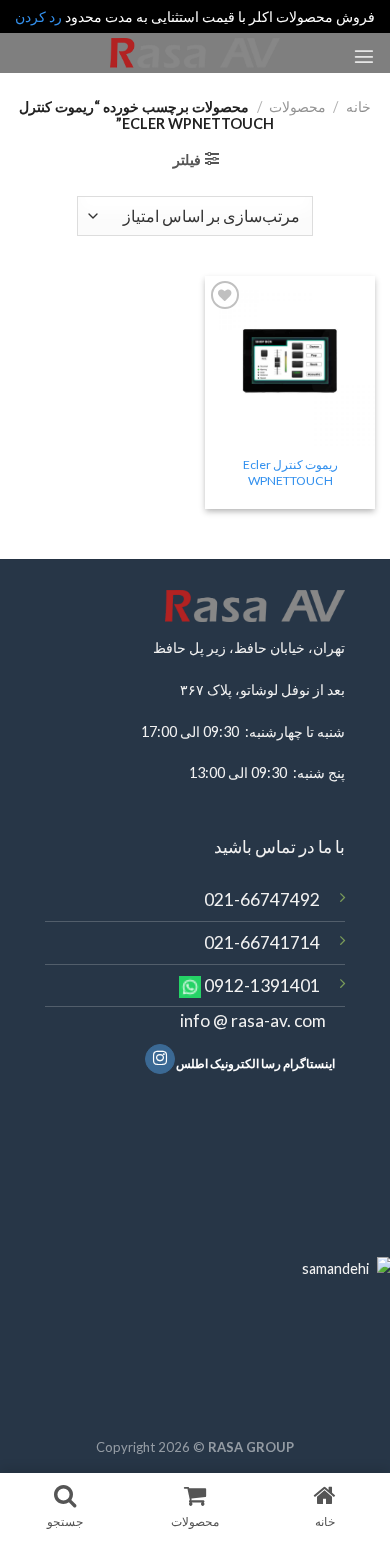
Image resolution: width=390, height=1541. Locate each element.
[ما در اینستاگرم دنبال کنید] (160, 1059)
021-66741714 (262, 942)
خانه (358, 106)
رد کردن (38, 16)
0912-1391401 (262, 985)
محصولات (297, 106)
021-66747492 (262, 899)
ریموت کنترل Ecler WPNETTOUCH (290, 472)
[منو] (364, 56)
